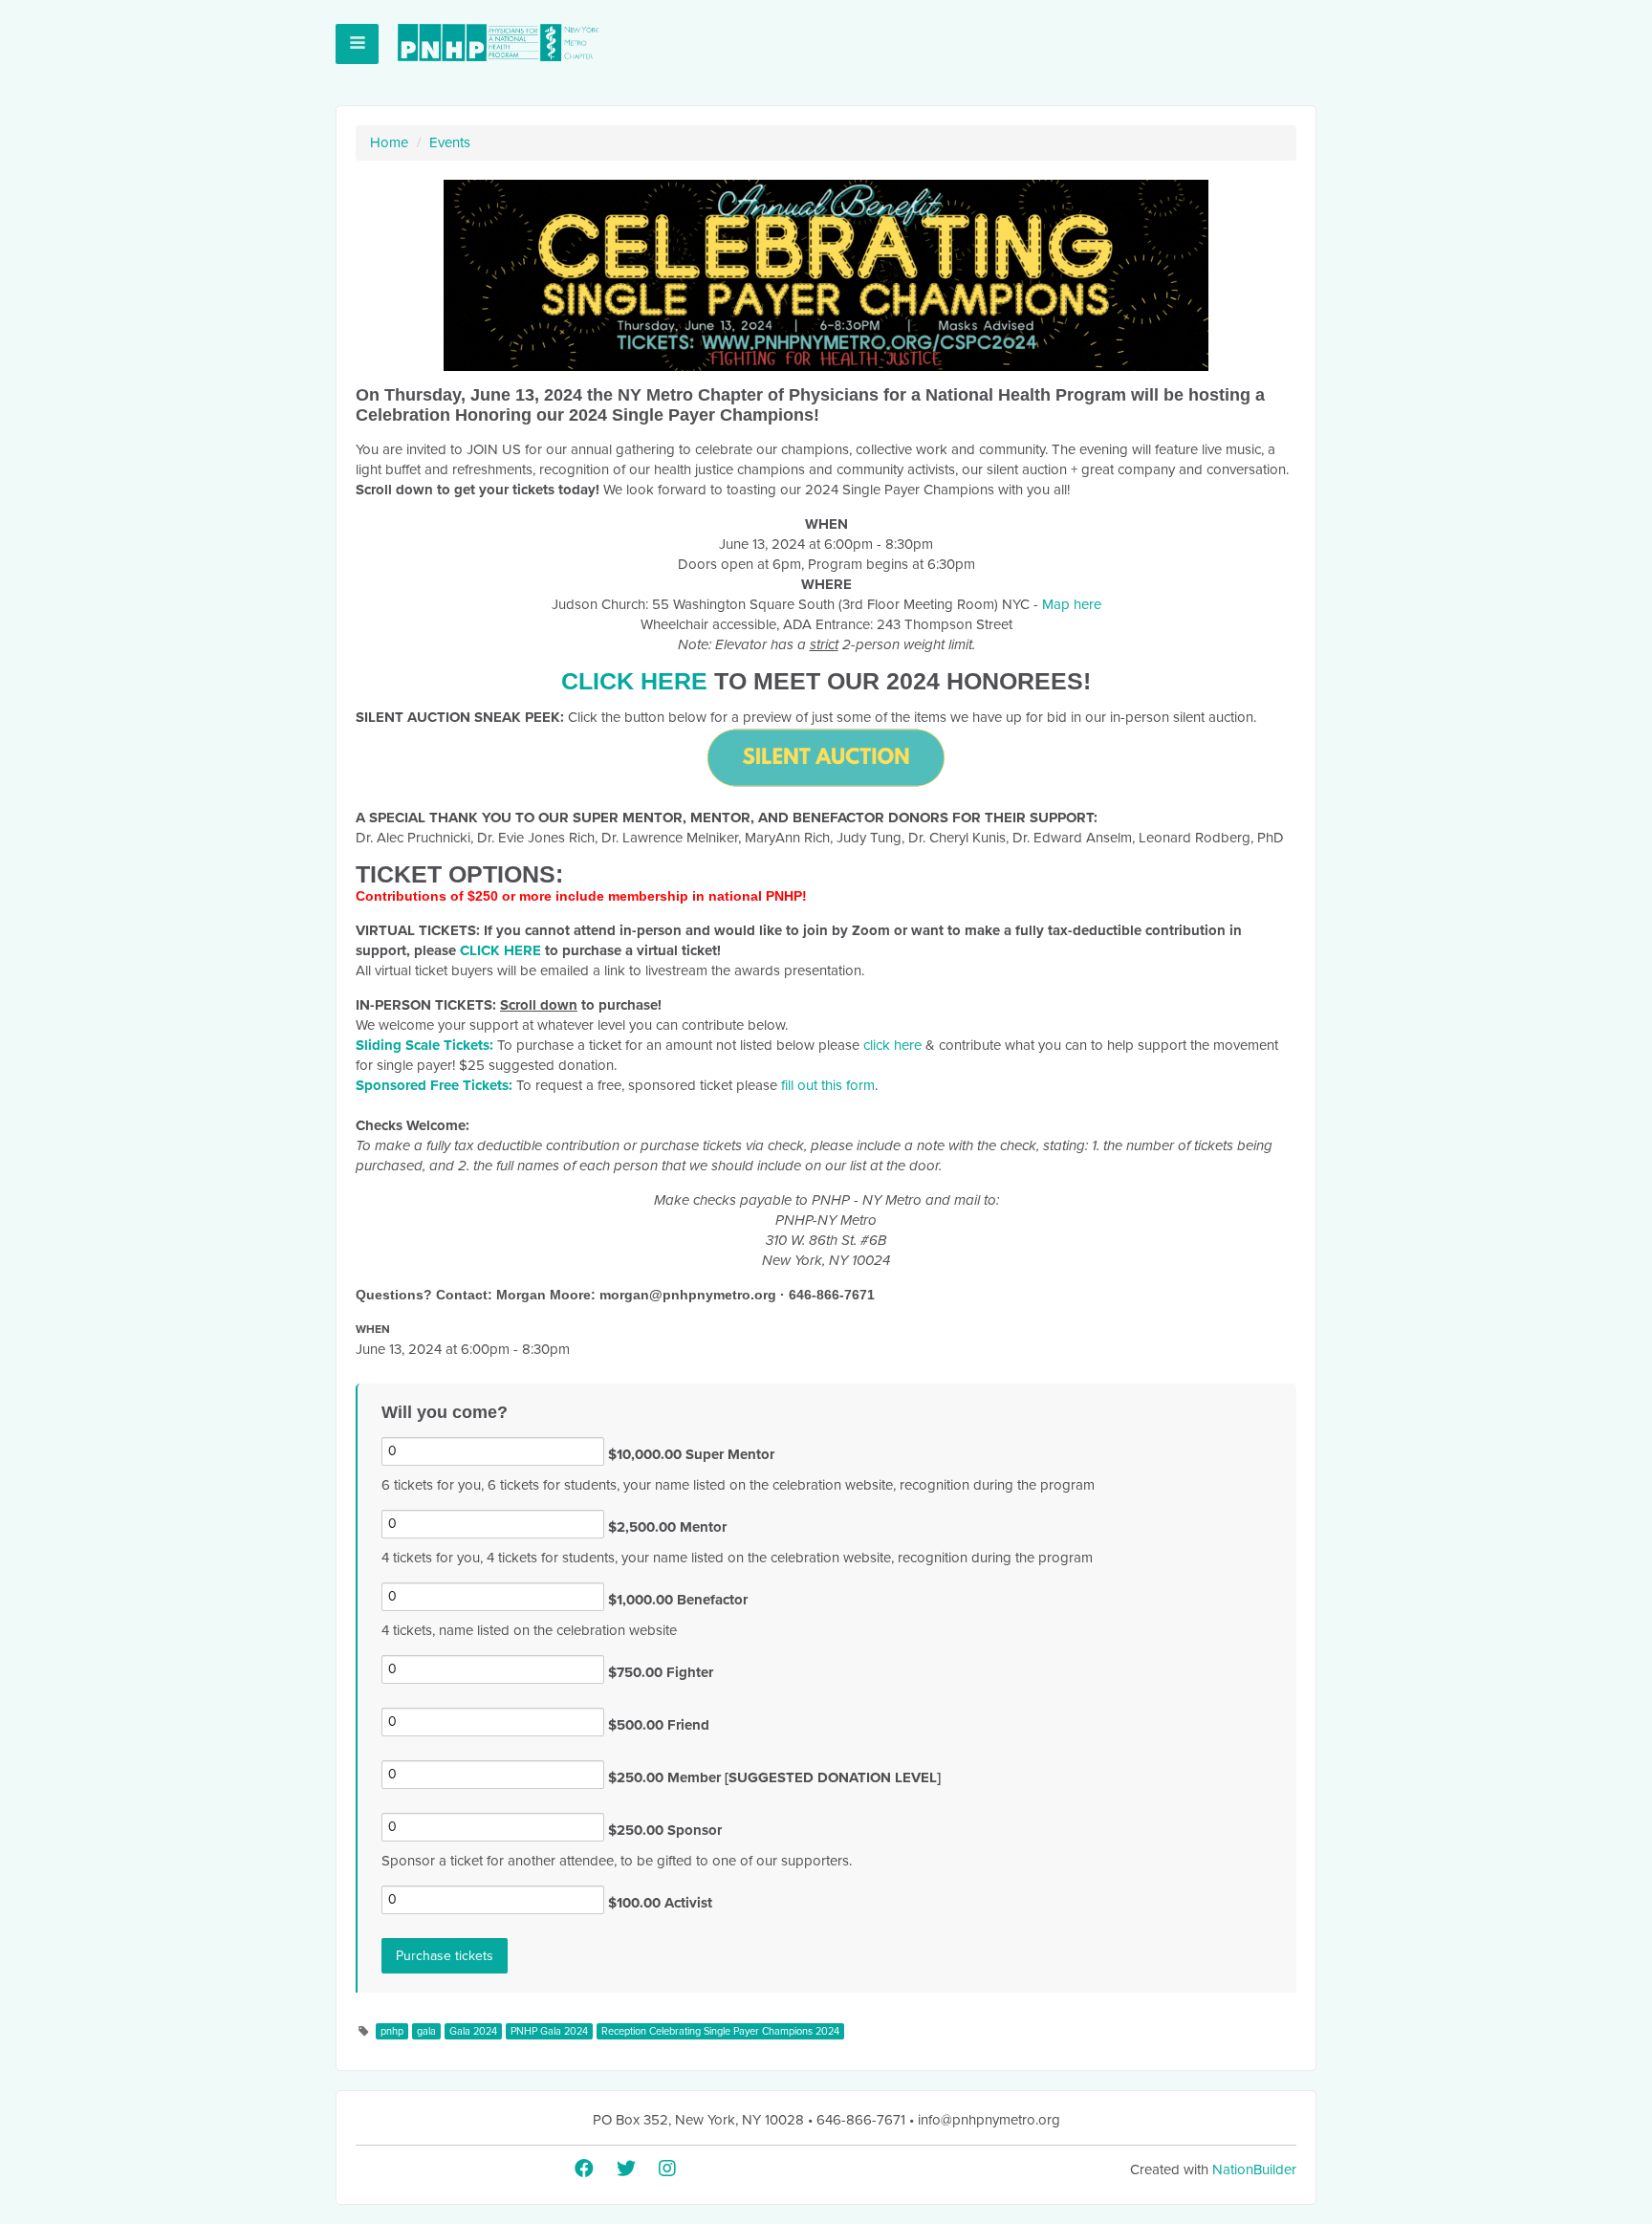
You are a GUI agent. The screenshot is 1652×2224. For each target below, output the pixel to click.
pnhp (392, 2031)
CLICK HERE (634, 681)
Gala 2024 (473, 2031)
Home (389, 142)
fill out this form (828, 1085)
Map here (1072, 604)
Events (450, 142)
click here (892, 1045)
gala (426, 2031)
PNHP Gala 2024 (549, 2031)
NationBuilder (1254, 2169)
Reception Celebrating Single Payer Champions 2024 (720, 2031)
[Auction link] (826, 758)
